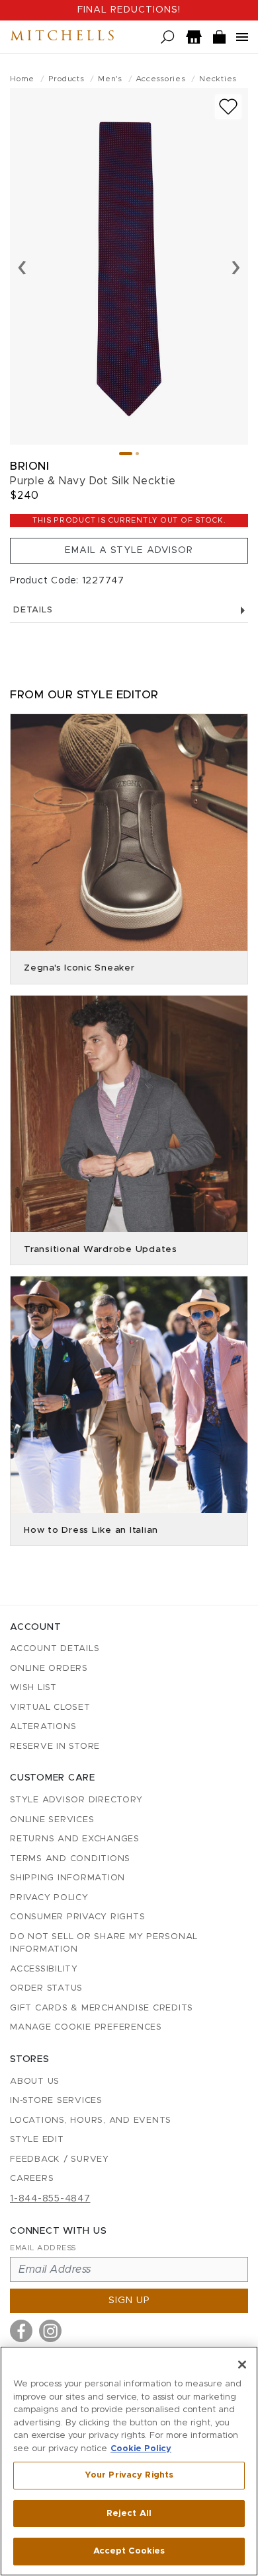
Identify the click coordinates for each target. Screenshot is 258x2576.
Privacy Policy (49, 1898)
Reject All (129, 2514)
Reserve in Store (55, 1747)
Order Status (46, 1988)
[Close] (242, 2365)
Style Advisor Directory (76, 1800)
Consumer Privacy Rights (77, 1917)
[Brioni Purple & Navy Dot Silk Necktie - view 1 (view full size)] (129, 266)
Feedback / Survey (60, 2159)
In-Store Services (56, 2101)
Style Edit (37, 2140)
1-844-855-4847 (50, 2199)
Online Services (52, 1820)
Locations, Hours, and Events (91, 2120)
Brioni (29, 466)
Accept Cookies (129, 2551)
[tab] (126, 454)
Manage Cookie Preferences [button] (86, 2027)
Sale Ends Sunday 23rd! (129, 10)
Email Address (43, 2248)
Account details (55, 1649)
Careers (32, 2179)
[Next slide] (236, 266)
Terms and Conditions (70, 1859)
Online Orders (49, 1669)
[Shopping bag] (220, 37)
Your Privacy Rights (129, 2475)
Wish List (33, 1688)
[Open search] (168, 37)
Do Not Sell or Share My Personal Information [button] (104, 1943)
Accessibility (44, 1969)
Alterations (43, 1727)
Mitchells (64, 37)
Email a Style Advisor (129, 550)
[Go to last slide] (22, 266)
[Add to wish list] (228, 107)
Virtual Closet (50, 1708)
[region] (129, 2461)
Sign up (129, 2300)
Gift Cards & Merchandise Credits (102, 2008)
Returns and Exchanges (75, 1839)
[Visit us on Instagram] (50, 2331)
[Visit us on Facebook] (21, 2331)
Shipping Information (67, 1878)
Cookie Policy (141, 2449)
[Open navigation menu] (242, 37)
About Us (35, 2081)
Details (33, 610)
